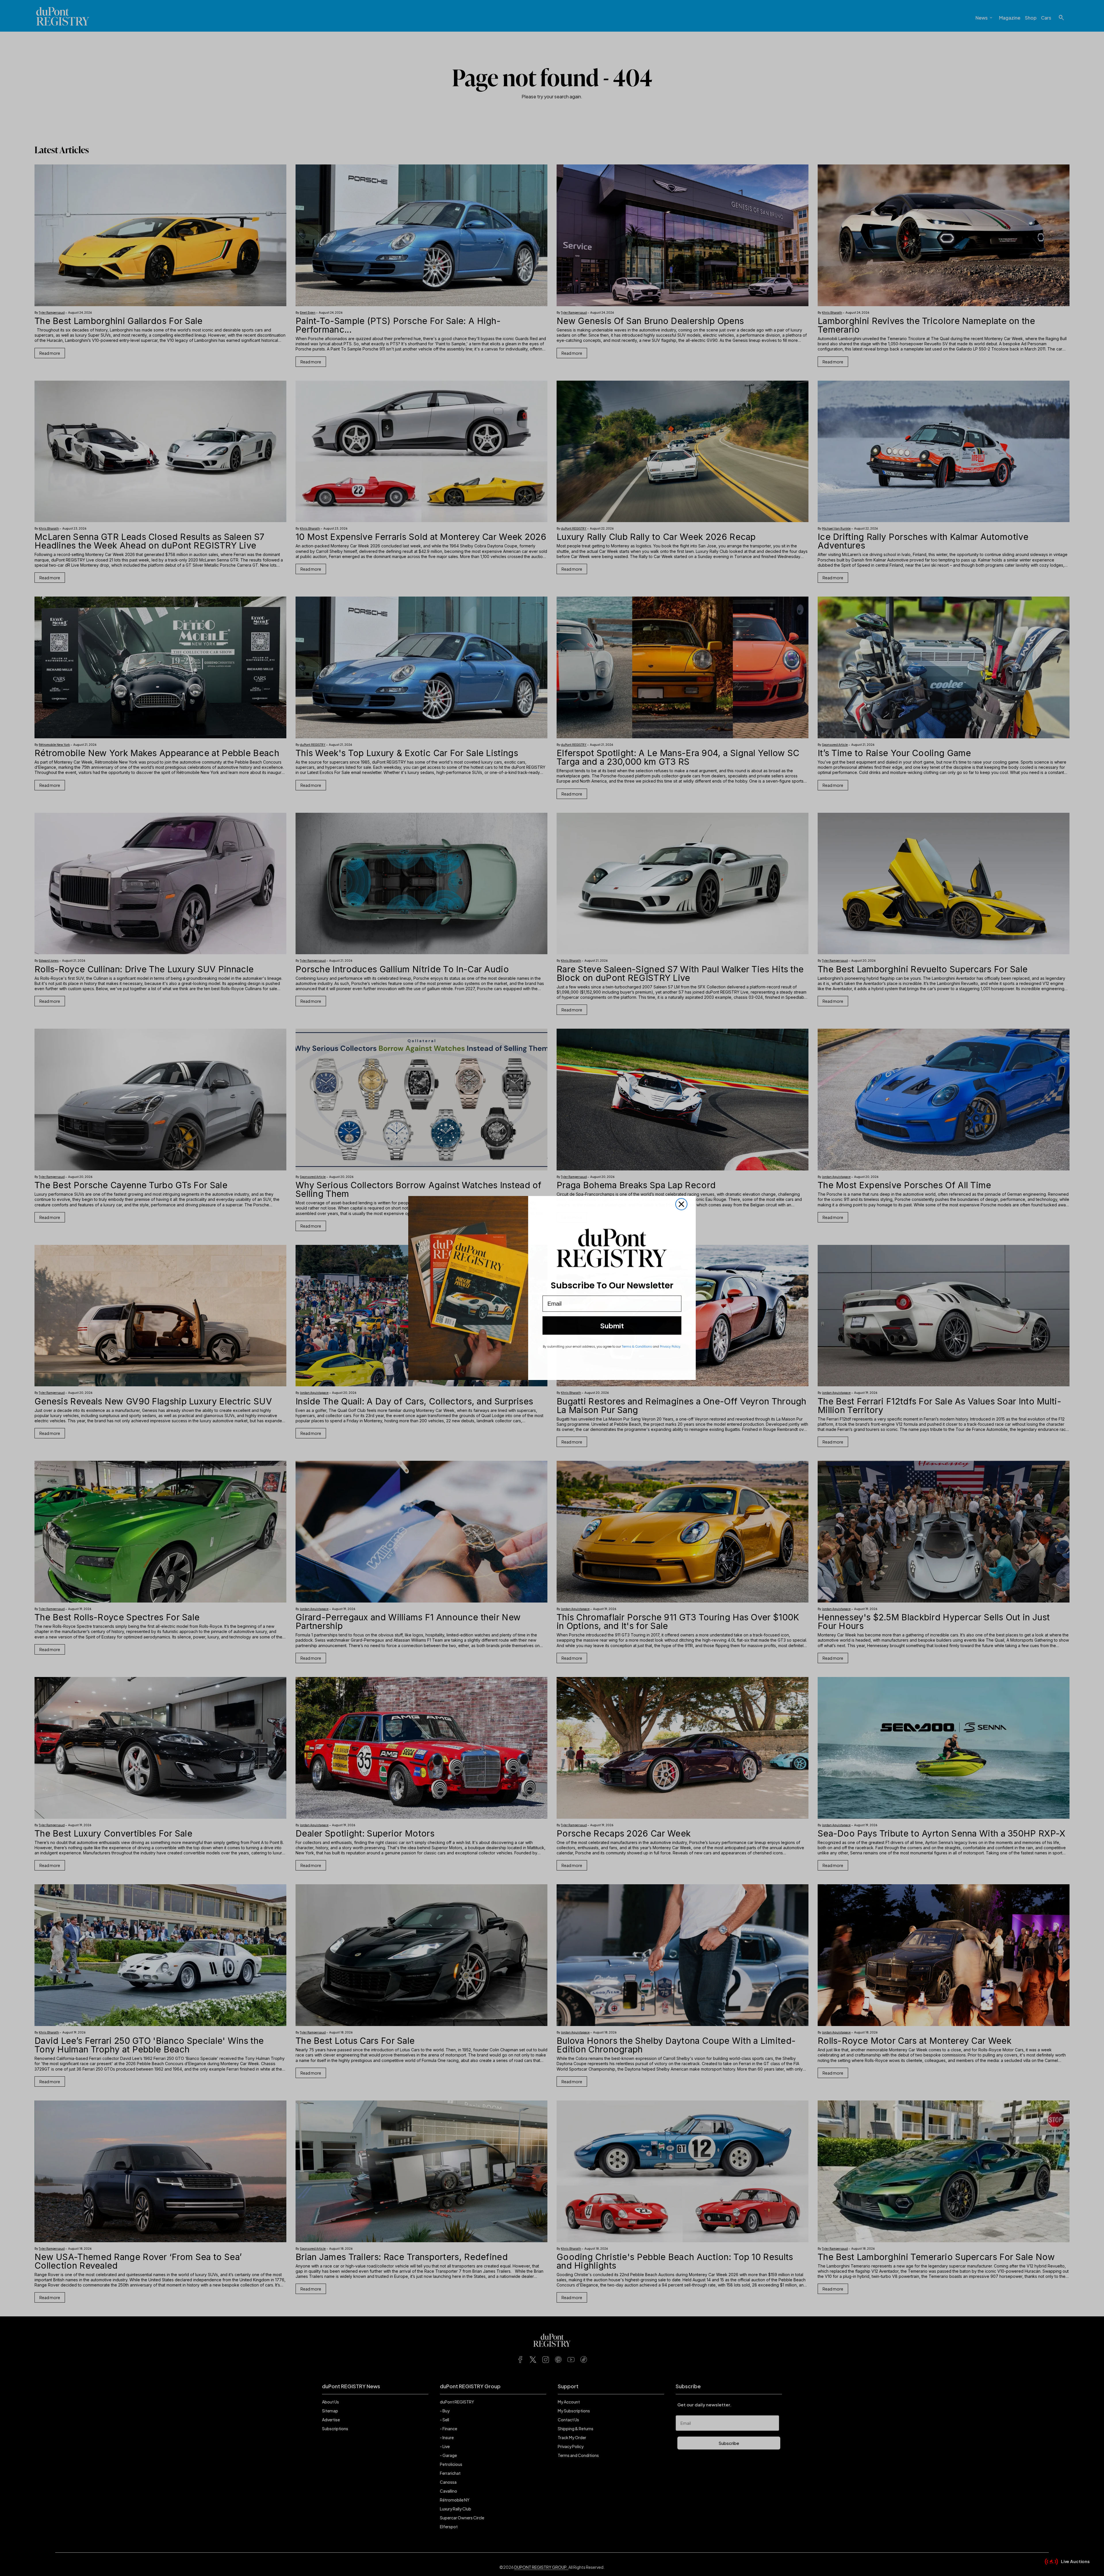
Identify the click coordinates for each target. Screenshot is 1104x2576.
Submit (612, 1325)
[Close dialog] (681, 1204)
